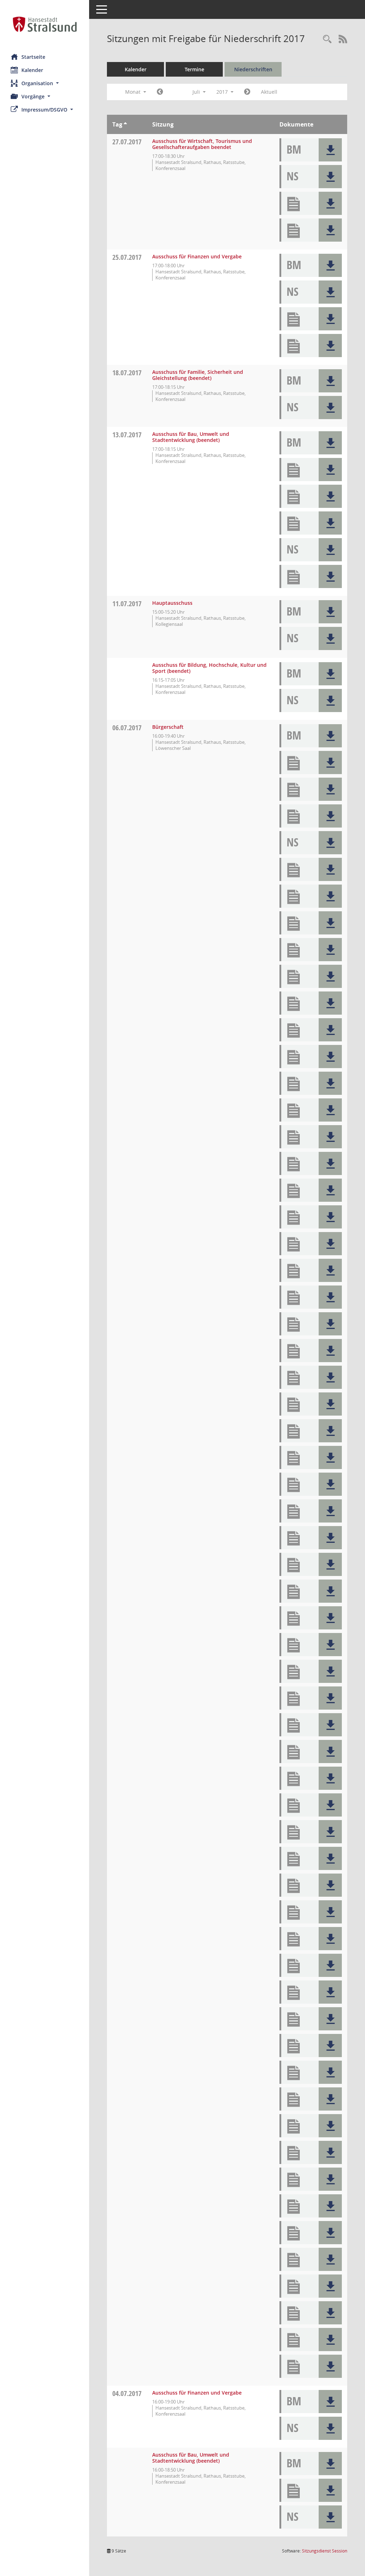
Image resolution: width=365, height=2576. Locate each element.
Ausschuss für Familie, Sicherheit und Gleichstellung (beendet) (198, 375)
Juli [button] (197, 92)
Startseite (33, 57)
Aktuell (269, 92)
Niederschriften (253, 69)
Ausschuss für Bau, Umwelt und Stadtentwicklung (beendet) (191, 437)
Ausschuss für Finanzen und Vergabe (197, 256)
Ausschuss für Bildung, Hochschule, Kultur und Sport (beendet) (209, 668)
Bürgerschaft (168, 727)
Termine (194, 69)
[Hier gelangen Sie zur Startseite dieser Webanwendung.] (45, 24)
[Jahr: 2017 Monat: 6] (160, 92)
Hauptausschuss (172, 603)
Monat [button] (133, 92)
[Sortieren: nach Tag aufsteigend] (125, 124)
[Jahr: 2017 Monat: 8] (247, 92)
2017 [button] (223, 92)
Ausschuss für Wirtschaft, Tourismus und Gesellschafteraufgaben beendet (202, 144)
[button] (45, 83)
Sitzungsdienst (325, 2551)
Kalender (32, 70)
